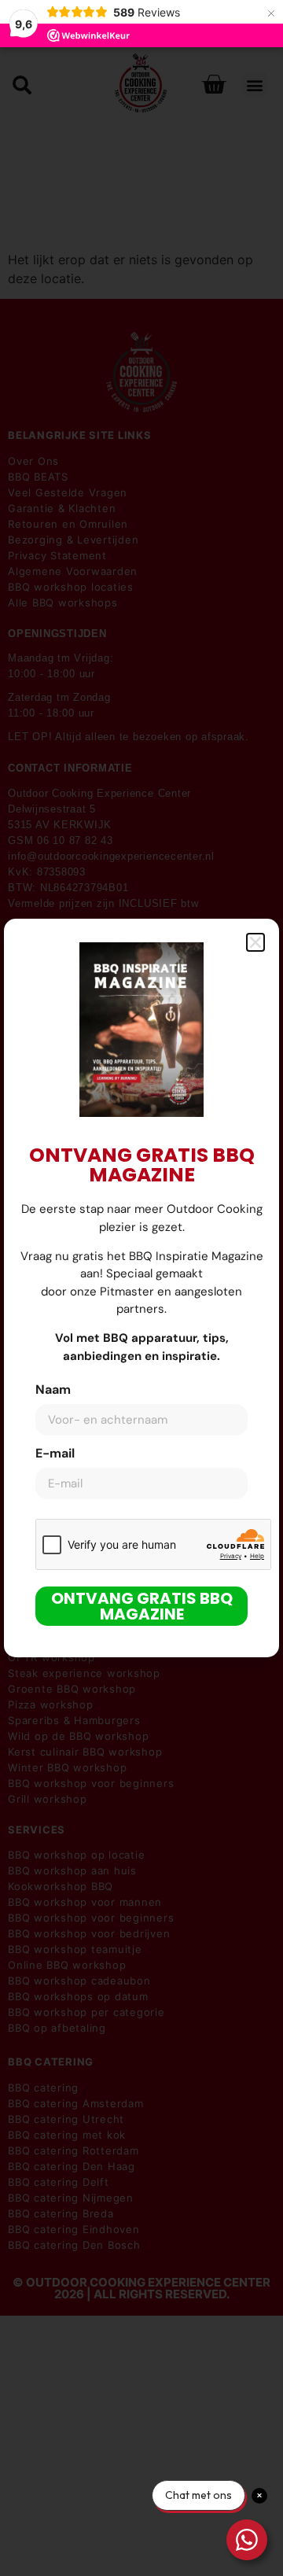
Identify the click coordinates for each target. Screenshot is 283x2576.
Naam (53, 1391)
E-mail (55, 1454)
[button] (255, 942)
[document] (141, 1288)
